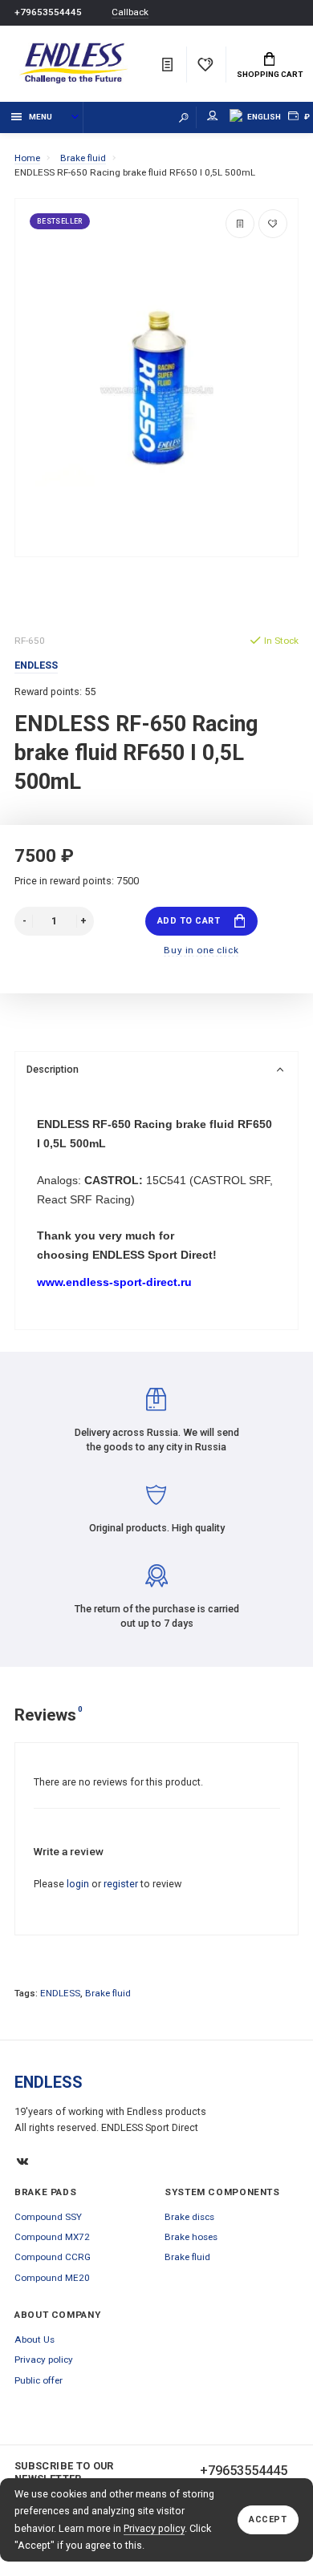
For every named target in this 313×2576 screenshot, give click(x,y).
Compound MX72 (52, 2237)
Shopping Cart (270, 74)
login (78, 1884)
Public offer (39, 2380)
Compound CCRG (53, 2257)
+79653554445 (48, 12)
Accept (268, 2519)
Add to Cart (189, 921)
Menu (41, 117)
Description (53, 1069)
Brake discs (189, 2217)
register (121, 1884)
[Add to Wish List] (273, 224)
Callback (130, 12)
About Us (35, 2339)
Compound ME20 (52, 2278)
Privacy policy (154, 2528)
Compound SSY (48, 2217)
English (264, 117)
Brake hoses (191, 2237)
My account (213, 117)
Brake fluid (108, 1993)
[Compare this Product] (240, 224)
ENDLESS (60, 1993)
